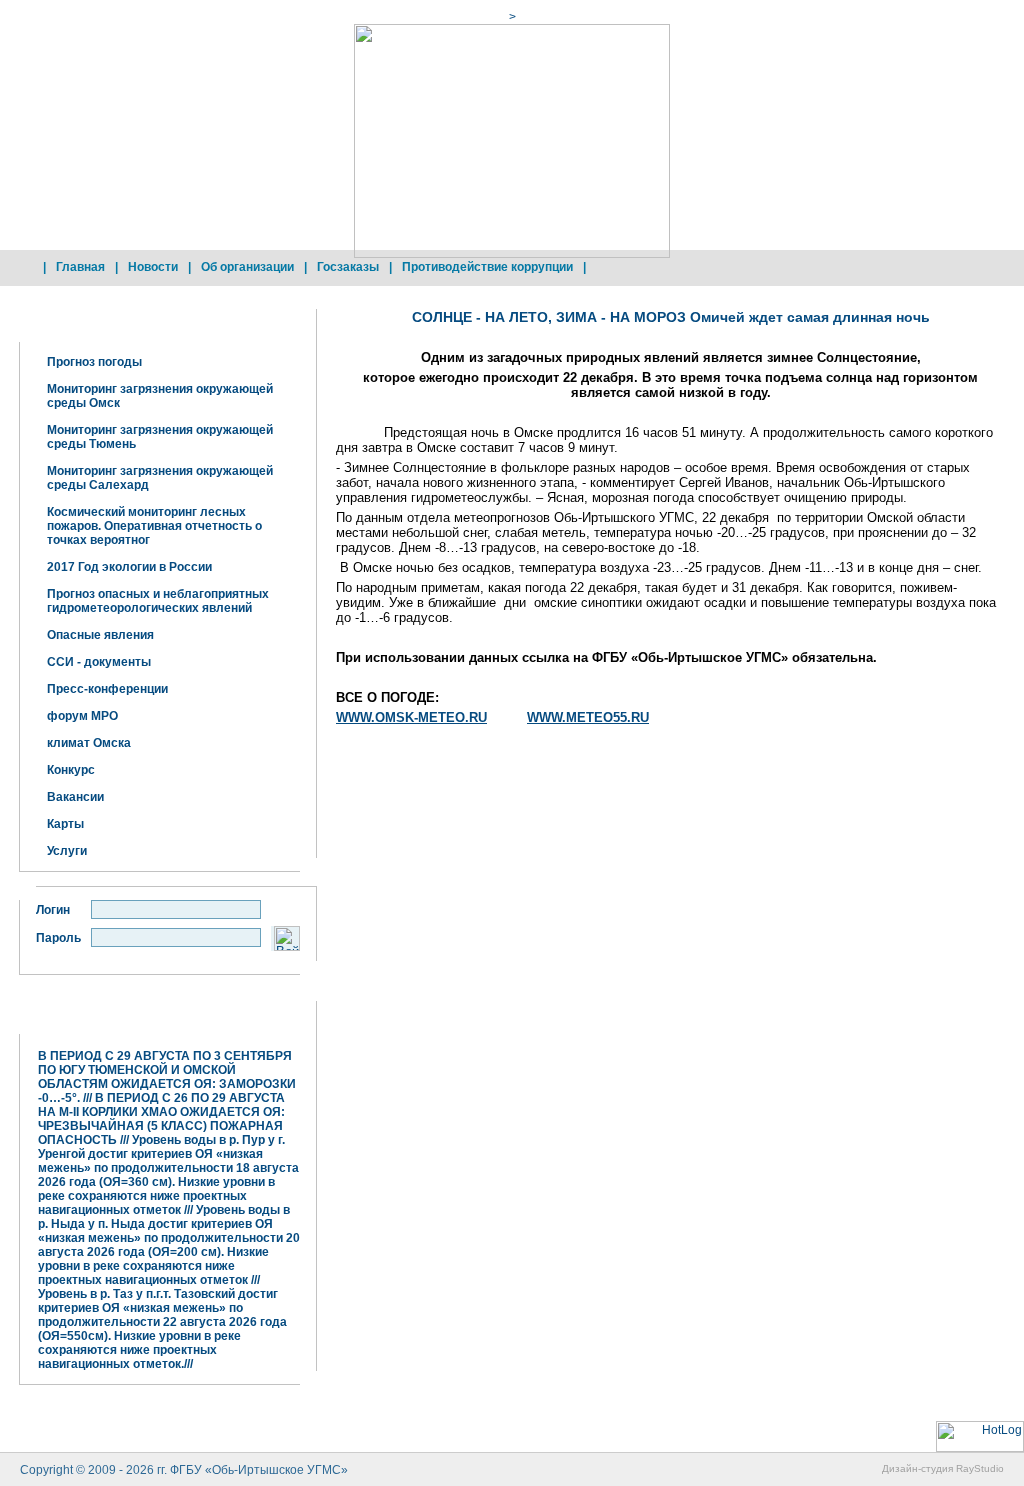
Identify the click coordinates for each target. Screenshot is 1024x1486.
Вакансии (75, 797)
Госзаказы (348, 267)
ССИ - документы (99, 662)
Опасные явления (100, 635)
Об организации (247, 267)
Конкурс (71, 770)
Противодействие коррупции (487, 267)
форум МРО (82, 716)
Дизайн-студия (917, 1468)
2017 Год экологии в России (129, 567)
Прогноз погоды (94, 362)
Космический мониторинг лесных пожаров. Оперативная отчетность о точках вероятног (154, 526)
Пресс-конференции (107, 689)
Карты (65, 824)
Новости (153, 267)
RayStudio (980, 1468)
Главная (80, 267)
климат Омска (89, 743)
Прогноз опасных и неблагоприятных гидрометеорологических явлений (158, 601)
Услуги (67, 851)
